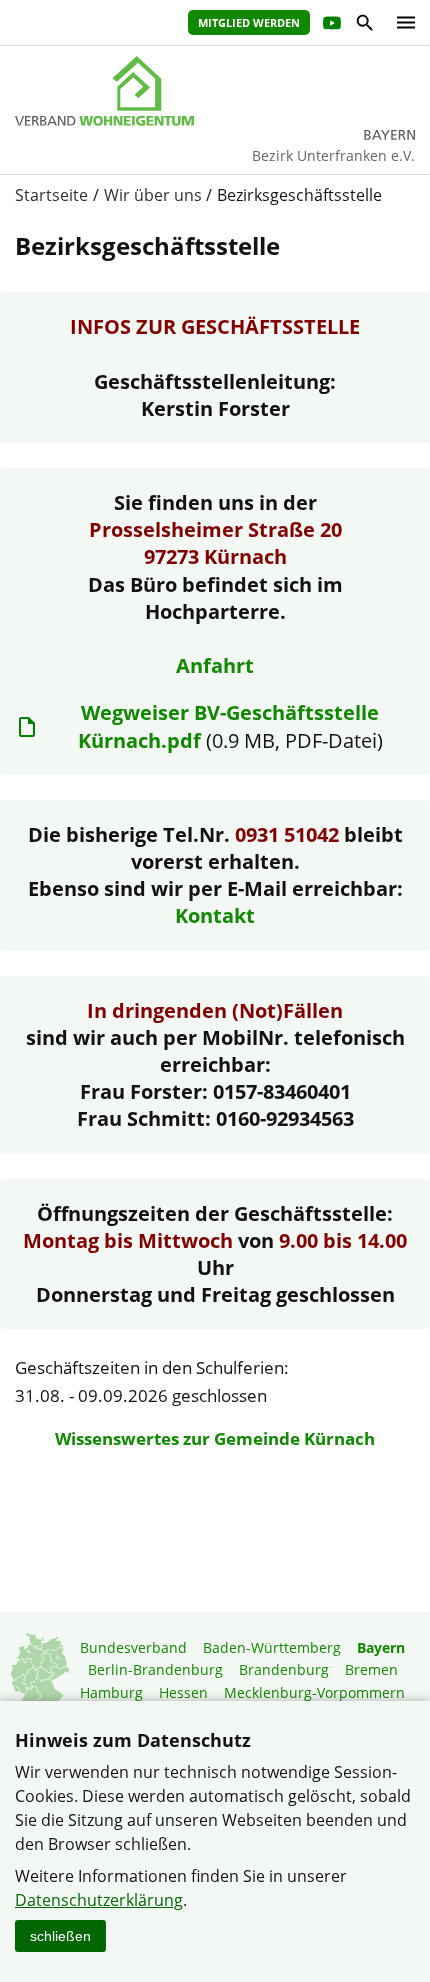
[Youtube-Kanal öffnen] (330, 25)
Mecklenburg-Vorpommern (314, 1692)
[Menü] (401, 22)
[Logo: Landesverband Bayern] (215, 91)
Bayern (381, 1647)
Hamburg (111, 1692)
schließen (60, 1936)
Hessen (183, 1692)
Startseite (51, 195)
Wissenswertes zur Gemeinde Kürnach (215, 1438)
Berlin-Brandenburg (155, 1669)
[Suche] (363, 25)
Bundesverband (133, 1647)
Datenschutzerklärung (99, 1900)
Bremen (371, 1669)
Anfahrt (215, 665)
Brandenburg (284, 1669)
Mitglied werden (249, 22)
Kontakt (215, 915)
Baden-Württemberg (272, 1647)
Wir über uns (153, 195)
